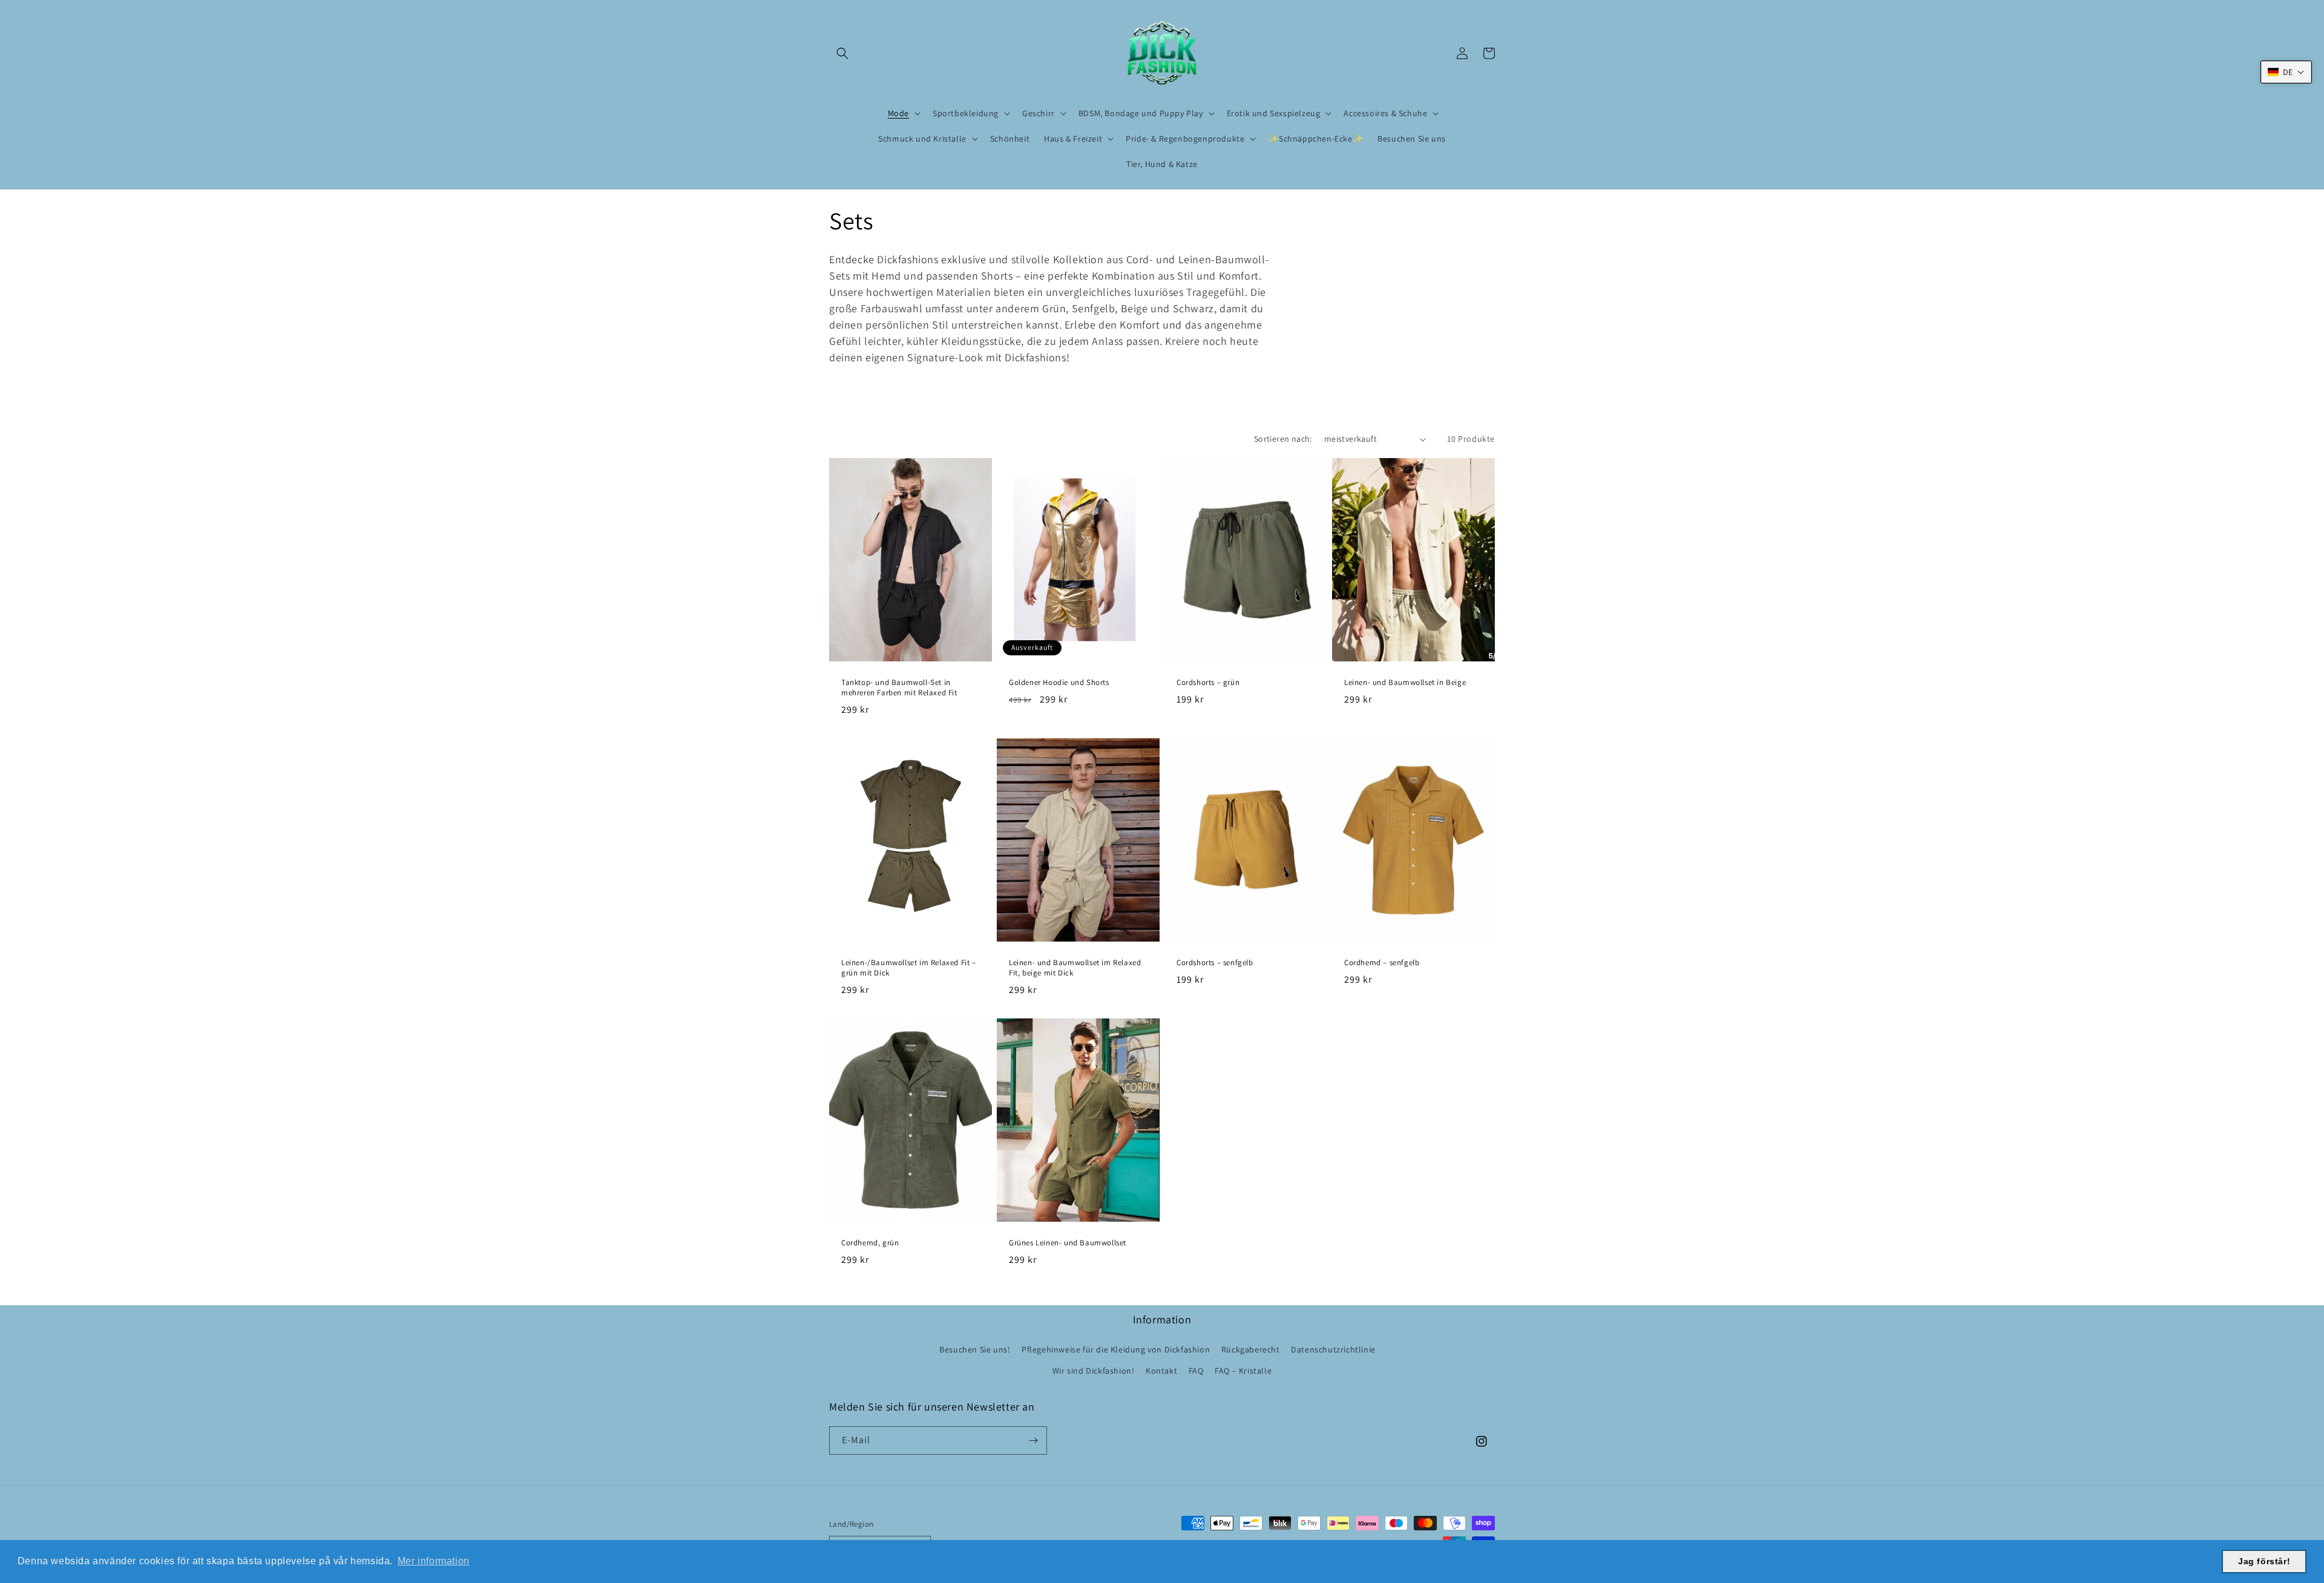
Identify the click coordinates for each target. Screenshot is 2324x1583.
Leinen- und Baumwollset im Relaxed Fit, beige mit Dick (1075, 968)
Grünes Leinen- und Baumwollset (1068, 1243)
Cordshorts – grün (1208, 683)
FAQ (1196, 1371)
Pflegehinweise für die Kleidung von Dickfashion (1116, 1349)
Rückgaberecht (1251, 1349)
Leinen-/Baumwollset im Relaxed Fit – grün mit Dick (909, 968)
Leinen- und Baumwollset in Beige (1405, 683)
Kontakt (1161, 1371)
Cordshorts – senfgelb (1215, 963)
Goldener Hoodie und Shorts (1059, 683)
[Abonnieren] (1033, 1440)
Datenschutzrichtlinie (1333, 1349)
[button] (842, 53)
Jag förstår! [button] (2264, 1561)
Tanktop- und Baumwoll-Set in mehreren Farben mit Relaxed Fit (899, 688)
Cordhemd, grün (870, 1243)
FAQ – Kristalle (1243, 1371)
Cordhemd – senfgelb (1382, 963)
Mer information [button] (434, 1561)
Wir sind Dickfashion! (1094, 1371)
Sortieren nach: (1283, 439)
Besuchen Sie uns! (975, 1349)
